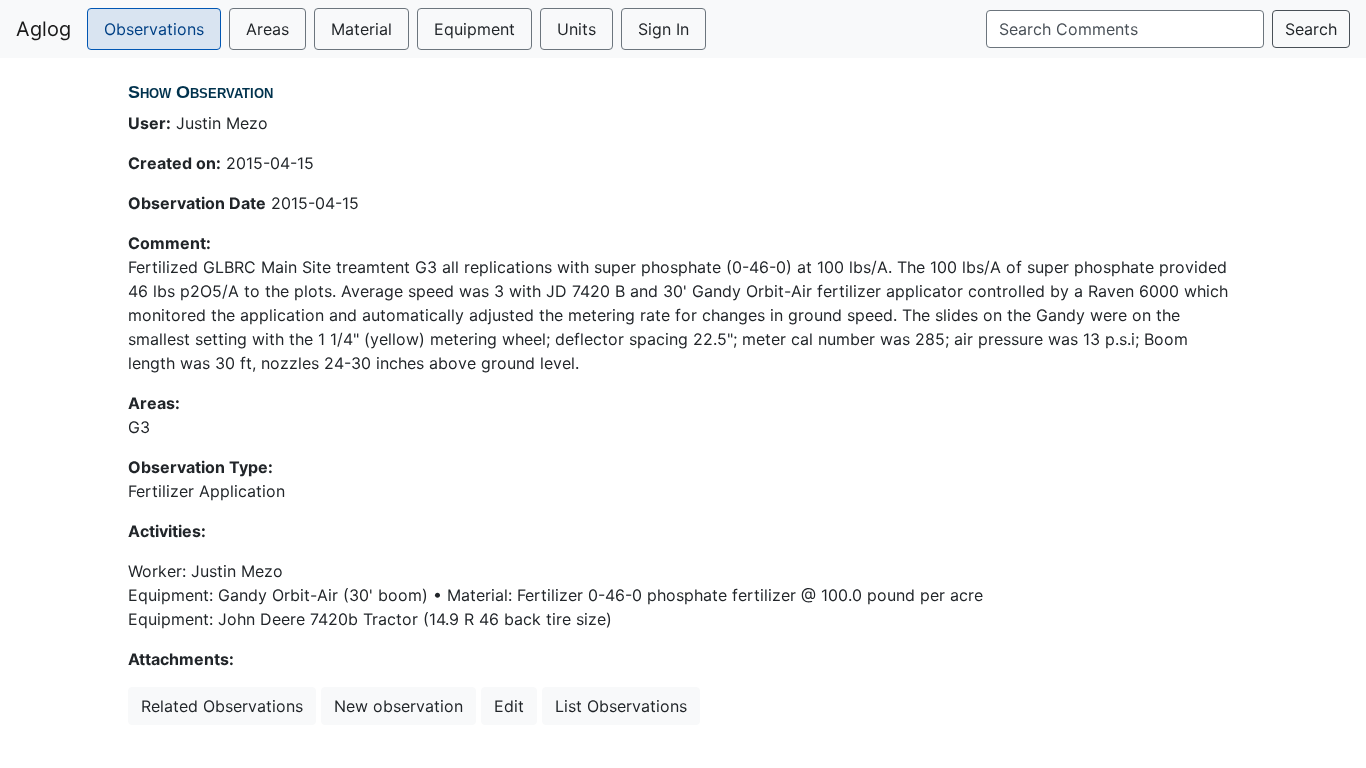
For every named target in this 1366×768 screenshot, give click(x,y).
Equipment (474, 29)
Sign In (663, 29)
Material (361, 29)
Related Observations (222, 706)
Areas (267, 29)
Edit (509, 706)
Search (1311, 29)
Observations (154, 29)
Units (576, 29)
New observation (398, 706)
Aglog (43, 29)
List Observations (621, 706)
